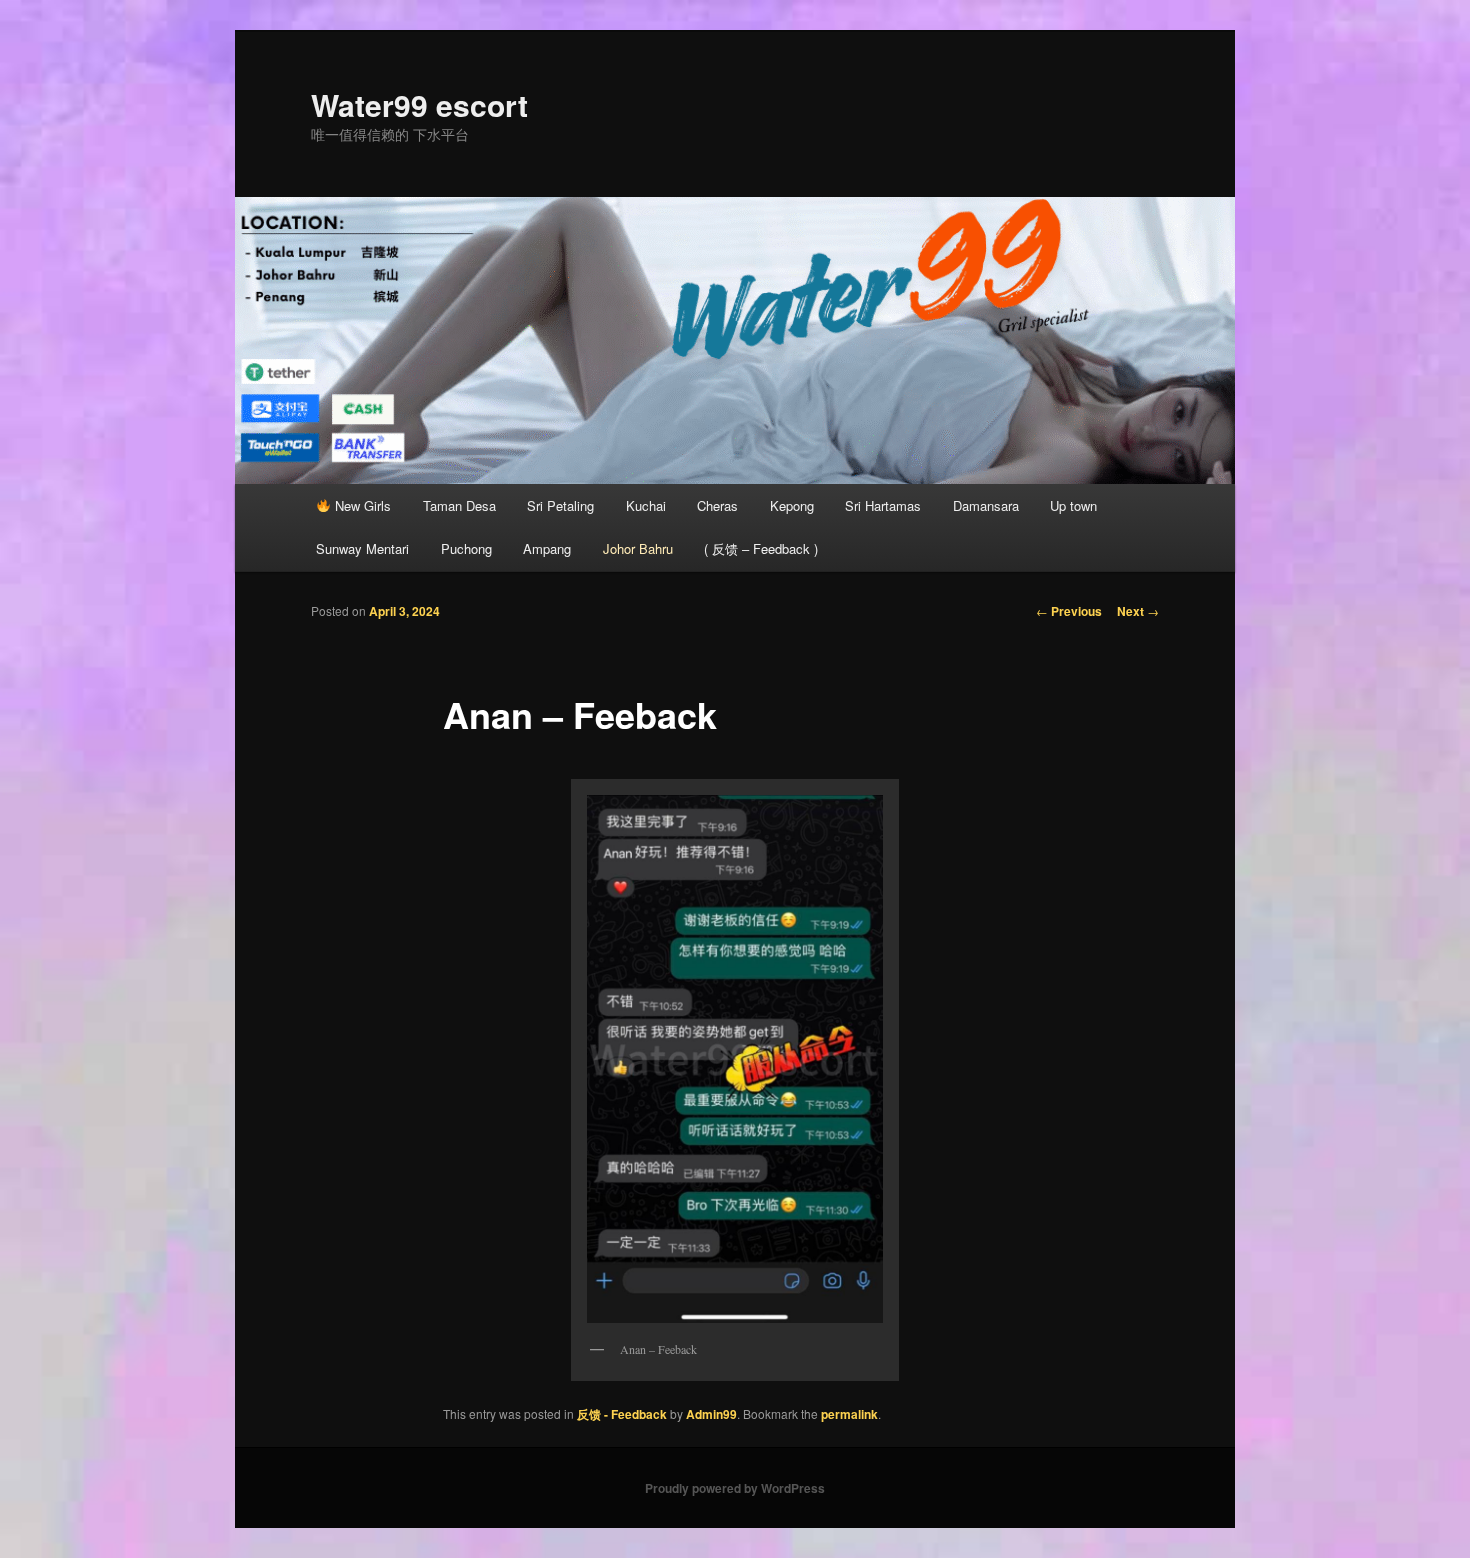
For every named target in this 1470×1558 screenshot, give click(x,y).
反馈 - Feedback (622, 1414)
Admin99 (711, 1414)
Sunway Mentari (362, 548)
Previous (1069, 611)
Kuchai (646, 505)
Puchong (466, 548)
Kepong (792, 505)
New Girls (361, 505)
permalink (849, 1414)
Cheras (717, 505)
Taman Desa (459, 505)
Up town (1073, 505)
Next (1138, 611)
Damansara (986, 505)
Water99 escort (419, 104)
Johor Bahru (638, 548)
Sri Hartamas (883, 505)
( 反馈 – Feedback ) (761, 548)
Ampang (547, 548)
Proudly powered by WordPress (735, 1488)
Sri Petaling (560, 505)
